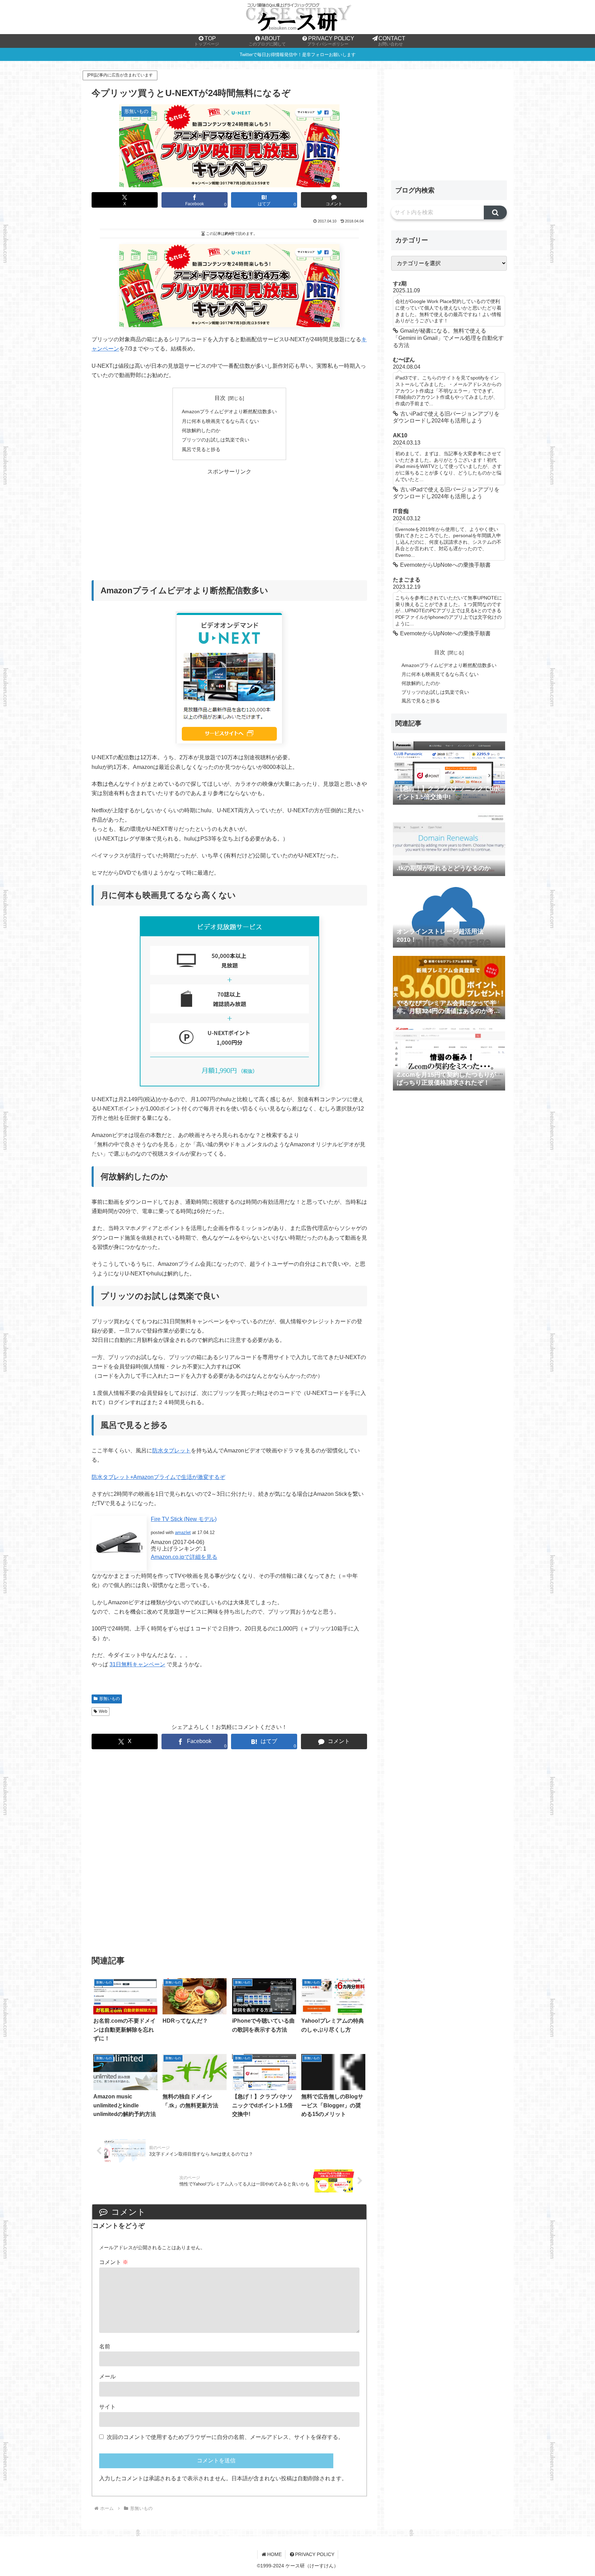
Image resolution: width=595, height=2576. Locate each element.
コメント (114, 2262)
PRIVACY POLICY (315, 2554)
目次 (220, 398)
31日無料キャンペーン (137, 1664)
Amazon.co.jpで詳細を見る (184, 1557)
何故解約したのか (201, 430)
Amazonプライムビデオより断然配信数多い (229, 411)
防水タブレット (171, 1451)
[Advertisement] (229, 524)
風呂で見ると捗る (201, 449)
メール (107, 2376)
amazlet (183, 1532)
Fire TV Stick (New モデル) (184, 1519)
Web (103, 1711)
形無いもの (109, 1699)
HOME (274, 2554)
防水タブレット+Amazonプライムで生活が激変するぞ (158, 1477)
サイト (107, 2407)
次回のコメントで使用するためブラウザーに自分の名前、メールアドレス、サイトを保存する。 (225, 2437)
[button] (495, 212)
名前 (105, 2346)
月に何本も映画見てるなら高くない (220, 421)
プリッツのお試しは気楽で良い (216, 440)
